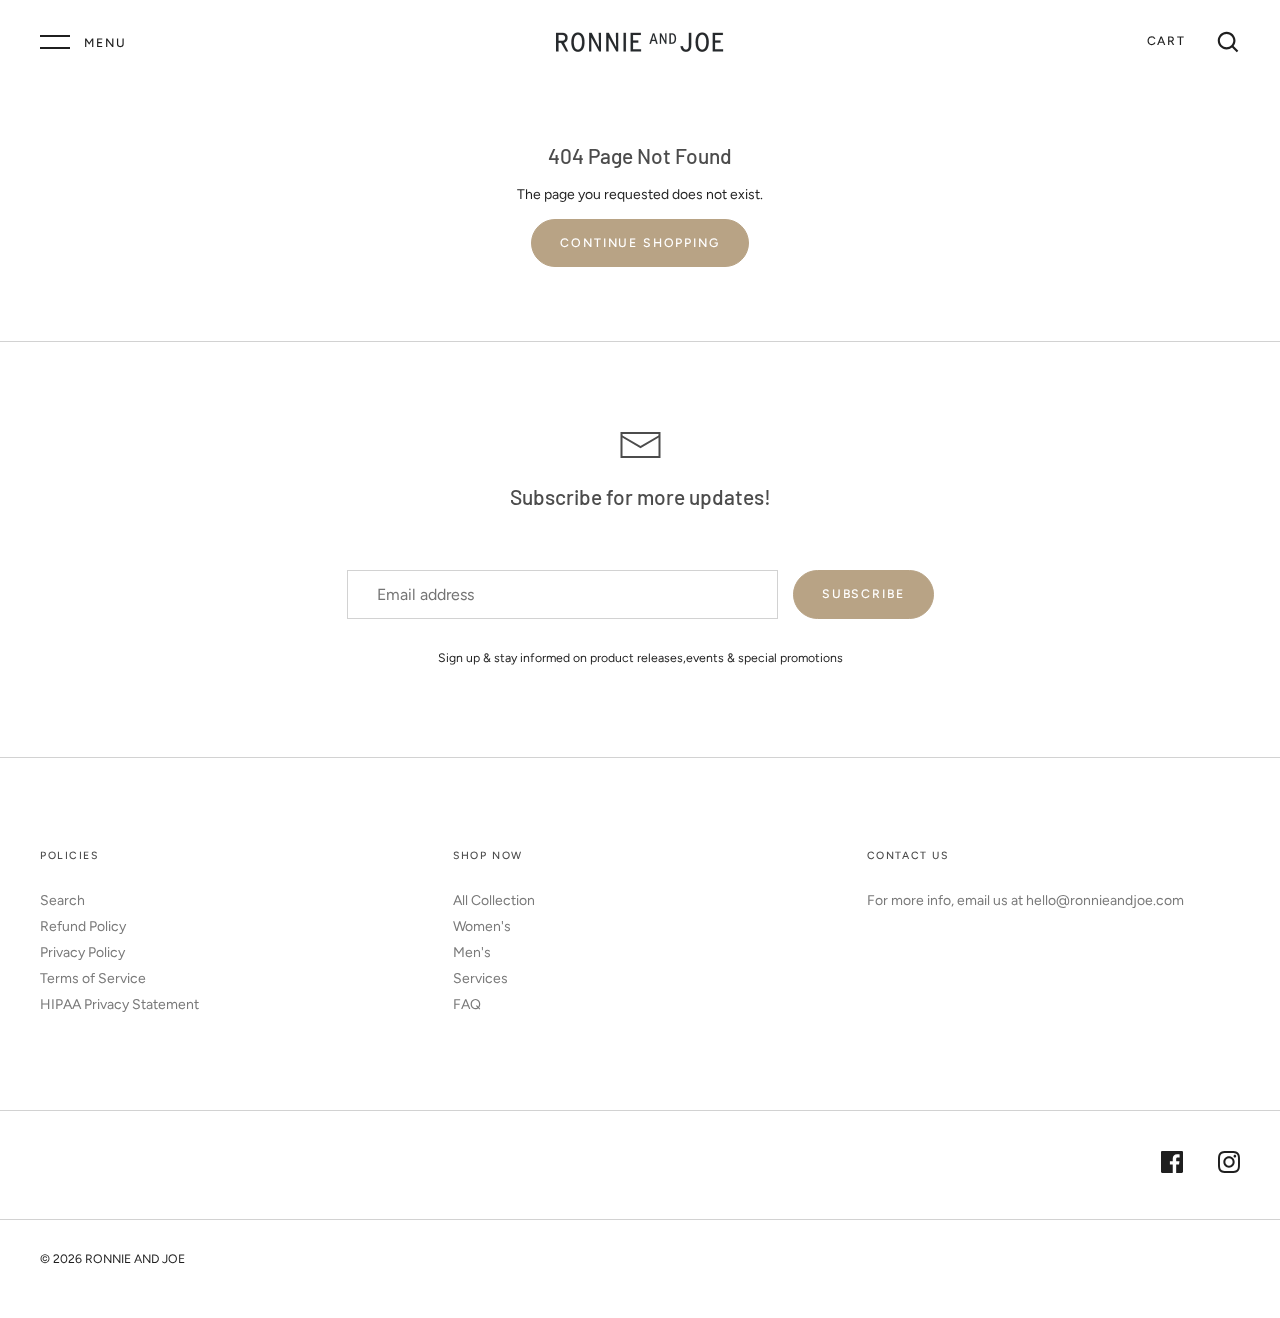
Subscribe (863, 593)
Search (62, 900)
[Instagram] (1229, 1165)
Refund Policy (83, 926)
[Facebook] (1172, 1165)
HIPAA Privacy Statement (119, 1004)
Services (480, 978)
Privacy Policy (82, 952)
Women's (482, 926)
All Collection (494, 900)
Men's (472, 952)
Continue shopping (639, 242)
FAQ (467, 1004)
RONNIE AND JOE (135, 1258)
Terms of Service (93, 978)
